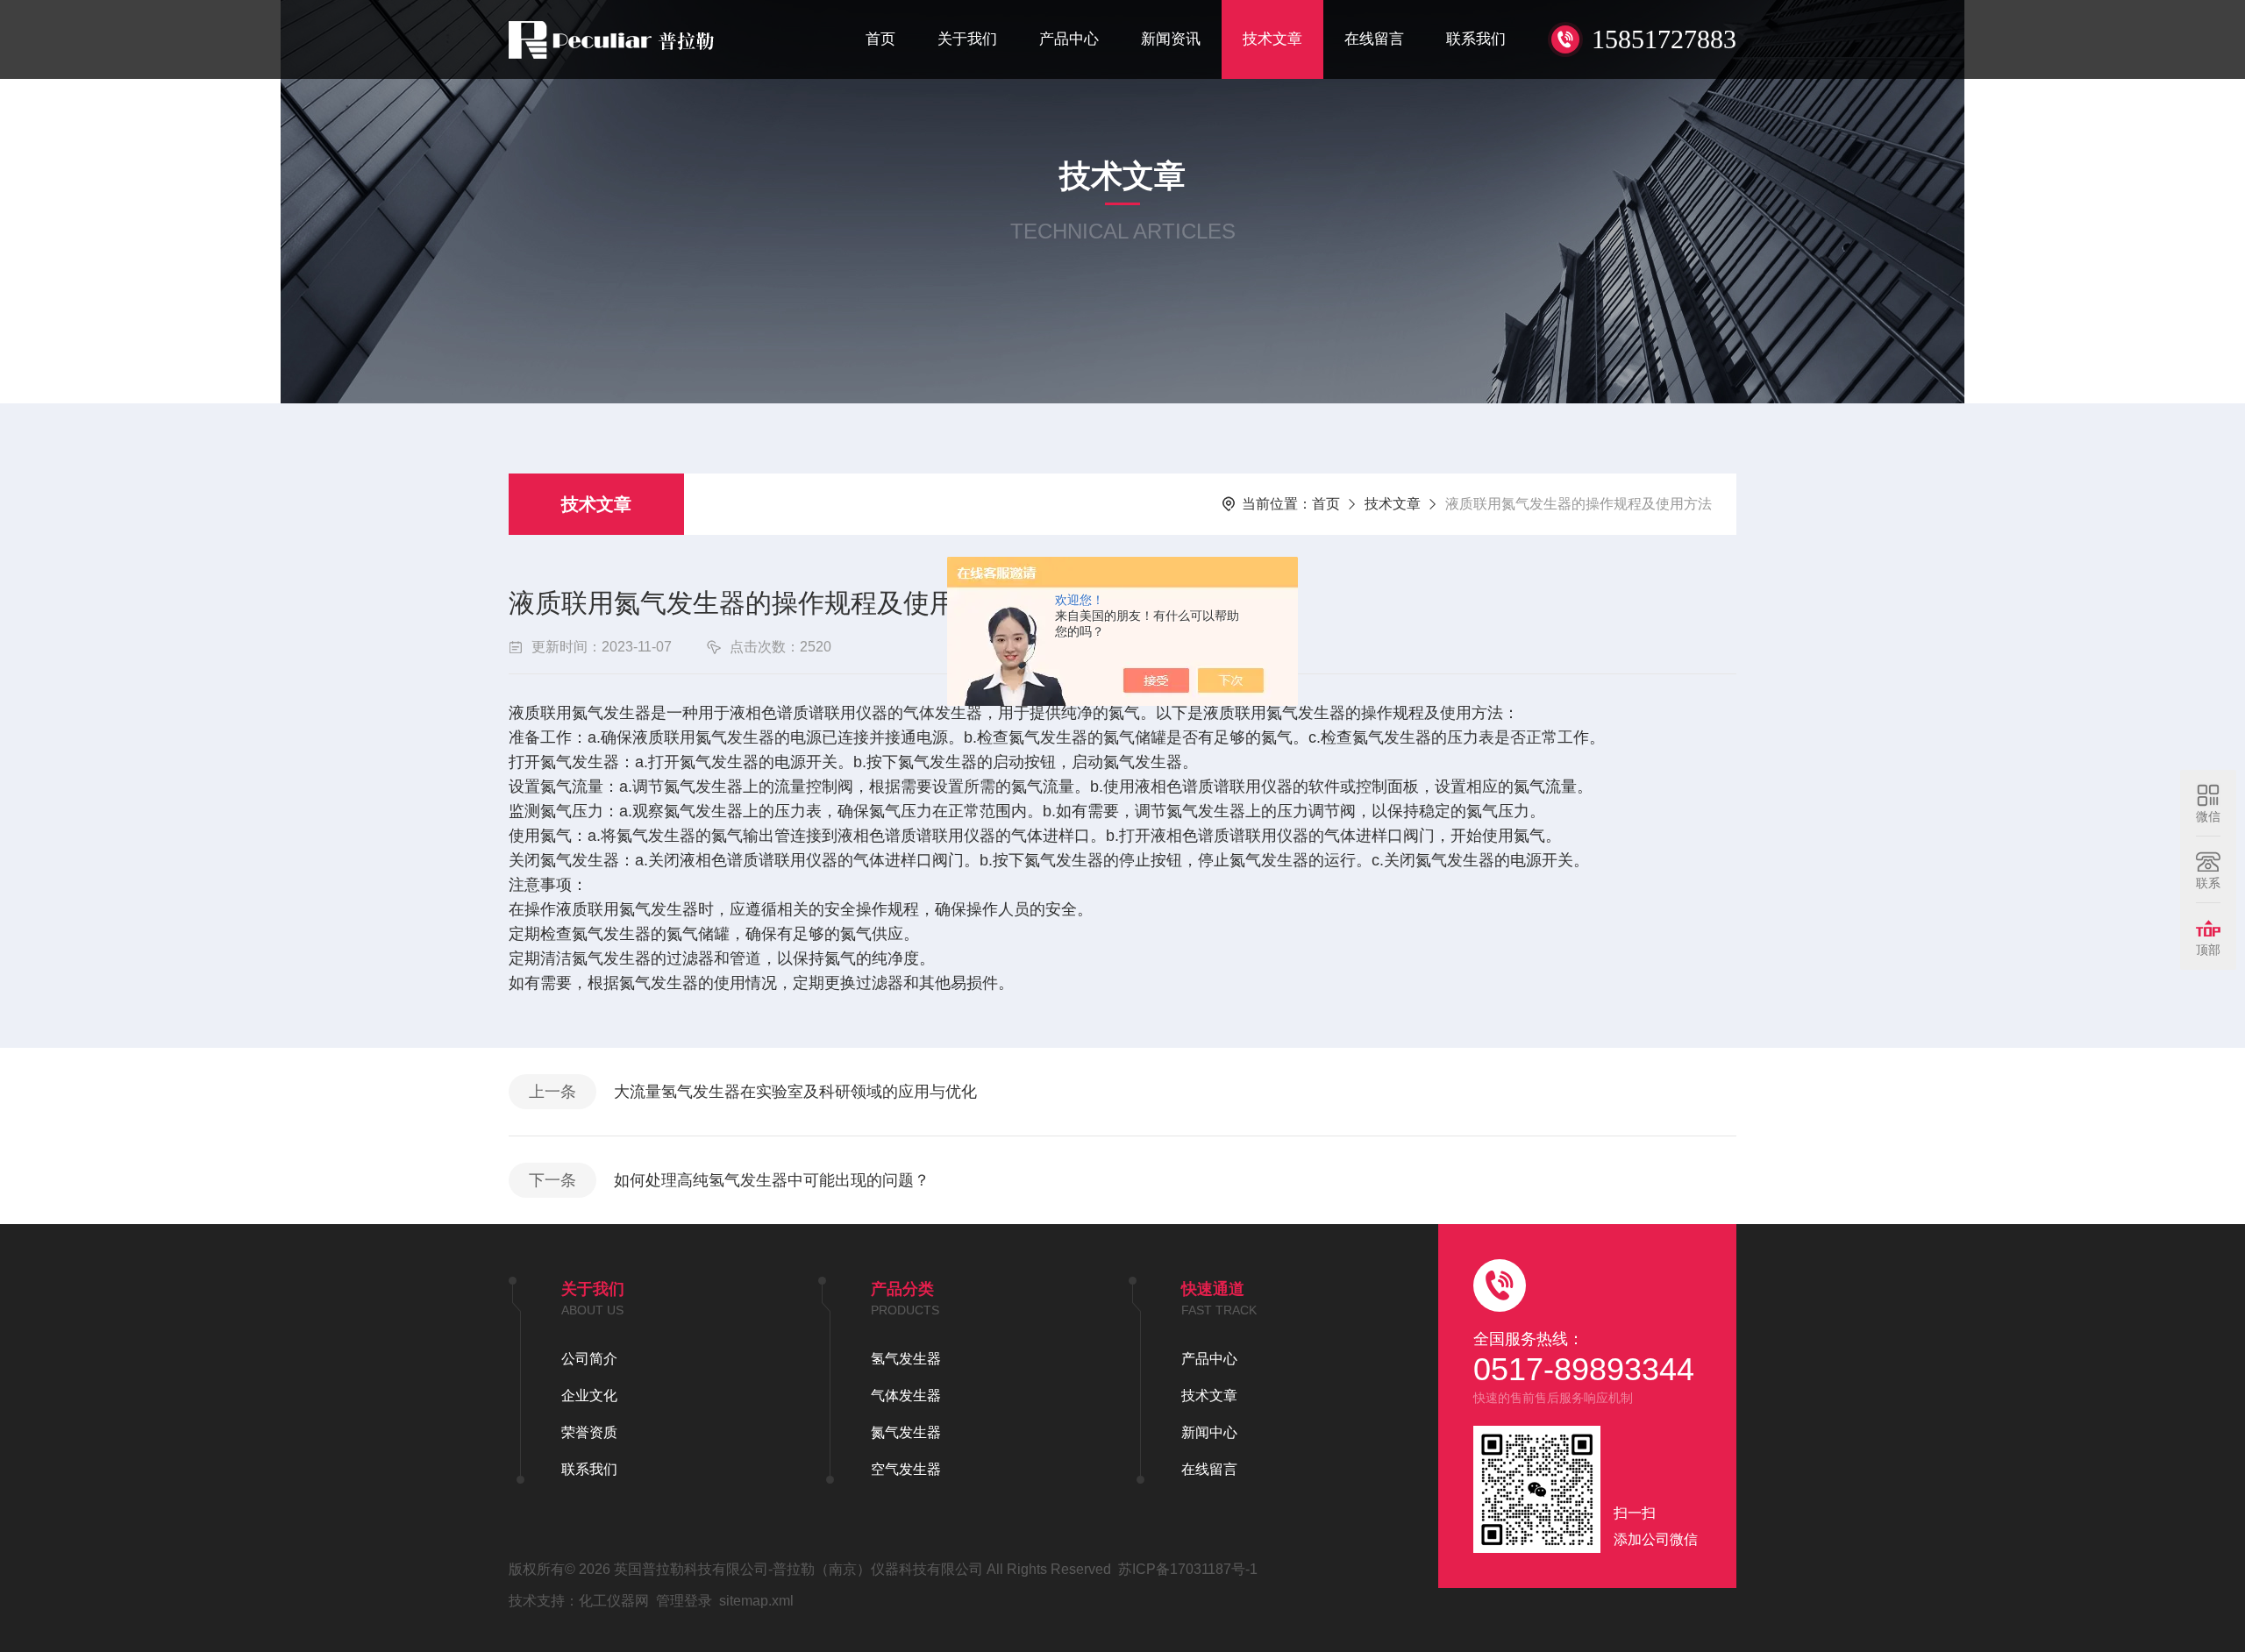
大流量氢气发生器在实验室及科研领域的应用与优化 (795, 1092)
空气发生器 (906, 1469)
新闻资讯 (1171, 39)
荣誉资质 (589, 1432)
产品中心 (1069, 39)
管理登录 (684, 1601)
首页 (880, 39)
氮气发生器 (906, 1432)
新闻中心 (1209, 1432)
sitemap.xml (756, 1601)
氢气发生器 (906, 1359)
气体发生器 (906, 1396)
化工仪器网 (614, 1601)
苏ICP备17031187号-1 (1188, 1569)
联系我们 (1476, 39)
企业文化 (589, 1396)
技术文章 (1272, 39)
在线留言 (1374, 39)
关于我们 (967, 39)
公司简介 (589, 1359)
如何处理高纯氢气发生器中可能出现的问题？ (772, 1180)
